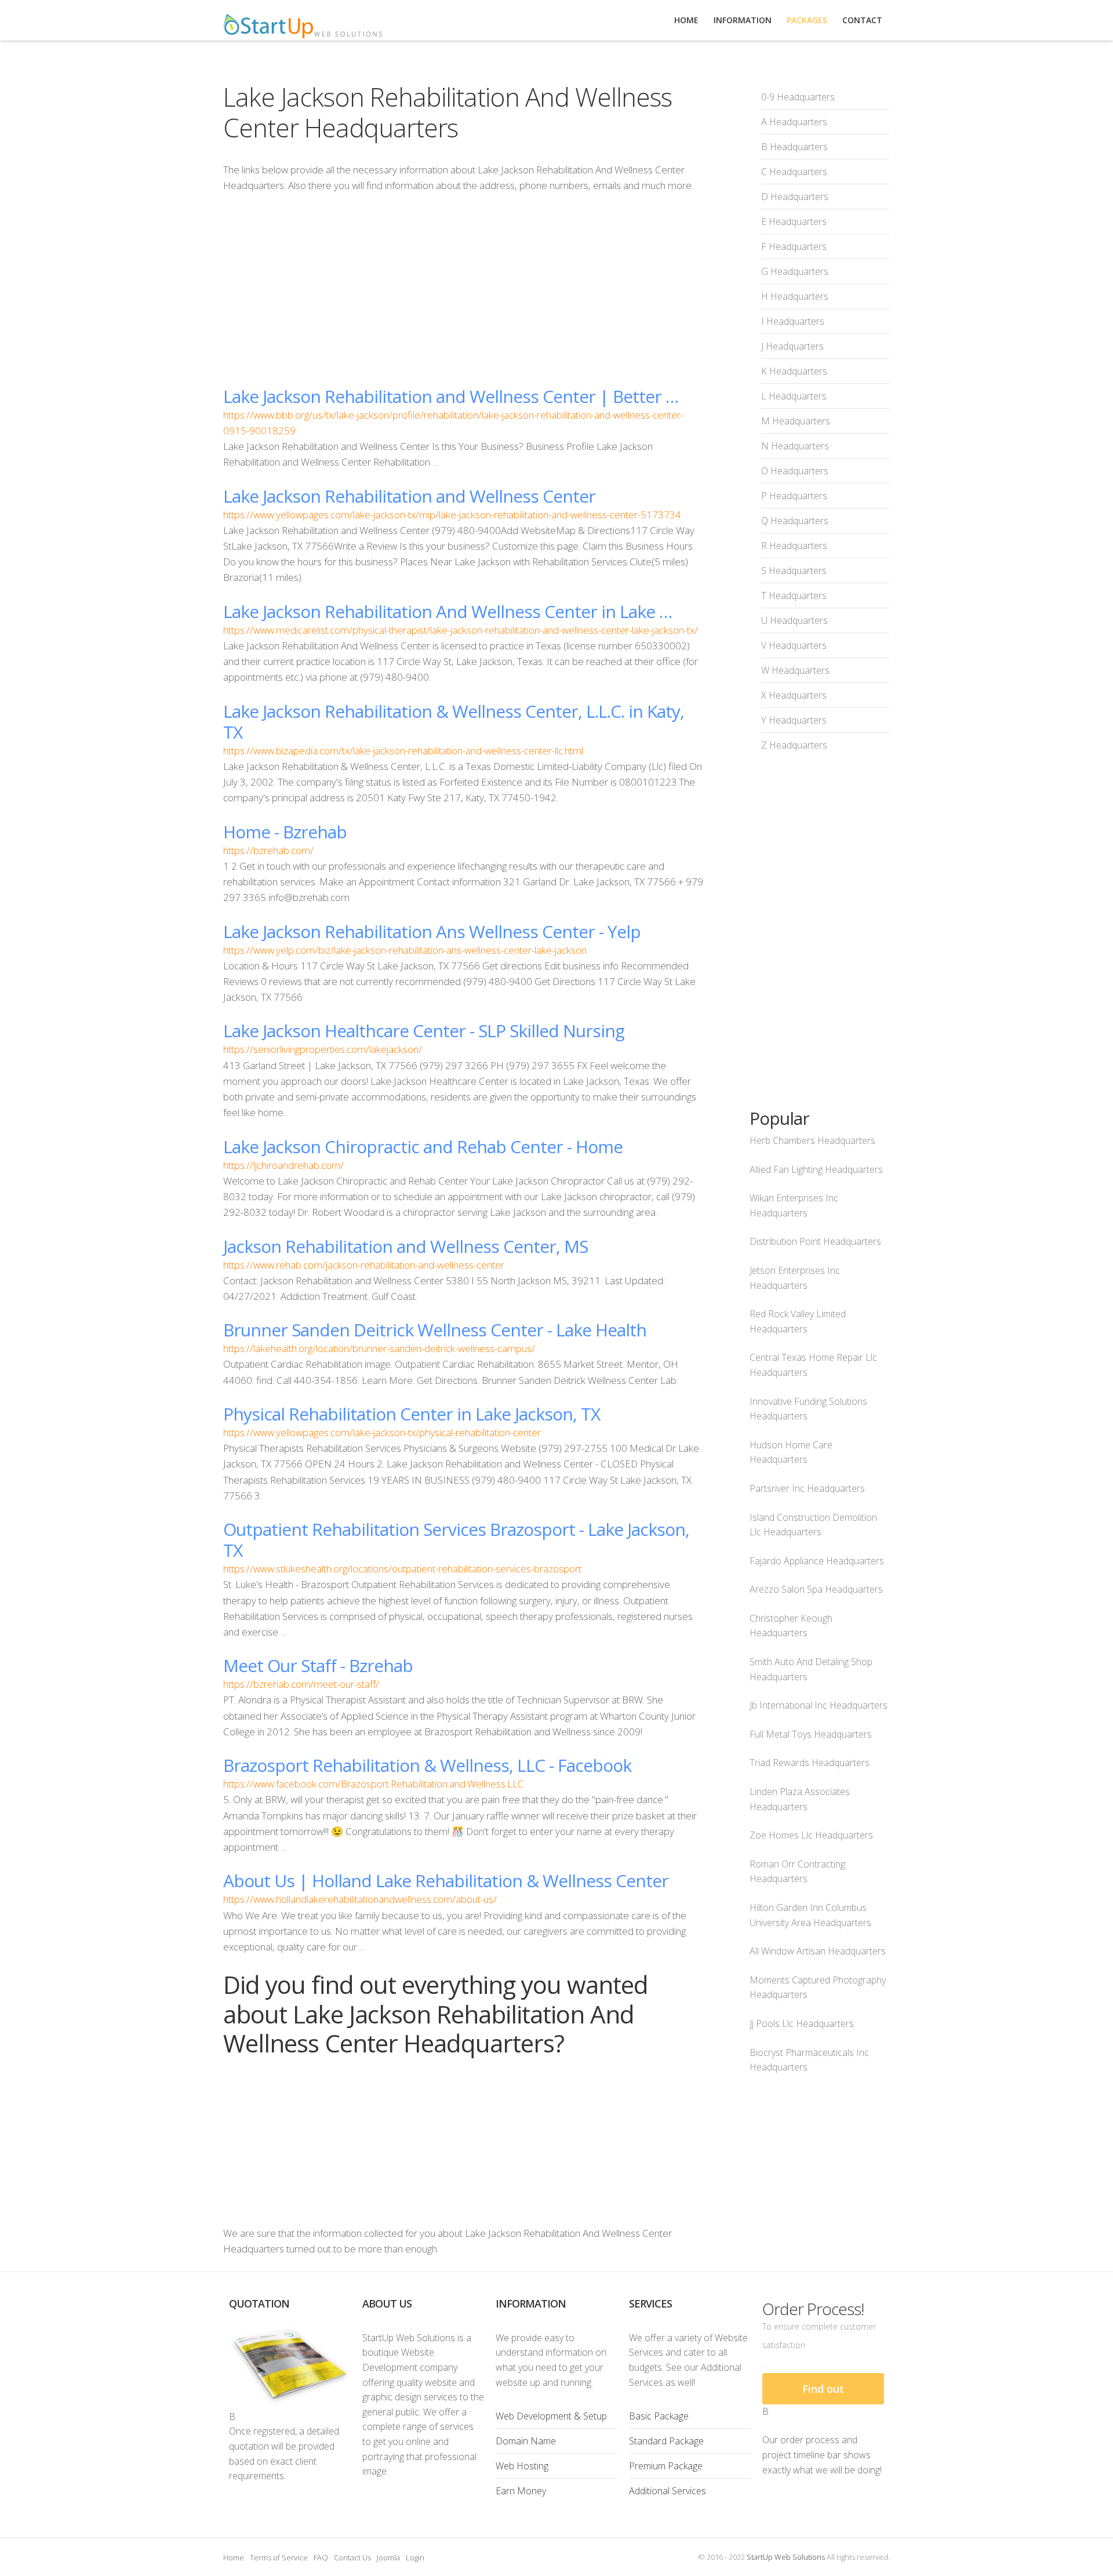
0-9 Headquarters (798, 97)
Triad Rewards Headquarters (810, 1763)
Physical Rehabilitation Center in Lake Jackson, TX (412, 1414)
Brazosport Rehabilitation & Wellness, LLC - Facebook (427, 1765)
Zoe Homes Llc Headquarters (811, 1835)
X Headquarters (794, 695)
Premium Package (666, 2466)
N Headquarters (795, 446)
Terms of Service (279, 2557)
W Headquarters (795, 670)
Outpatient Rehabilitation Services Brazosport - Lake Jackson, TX (456, 1540)
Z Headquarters (794, 745)
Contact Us (352, 2557)
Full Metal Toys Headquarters (811, 1734)
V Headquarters (794, 645)
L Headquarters (794, 396)
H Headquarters (795, 296)
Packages (807, 20)
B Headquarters (794, 147)
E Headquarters (794, 221)
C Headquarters (794, 172)
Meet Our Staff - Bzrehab (318, 1665)
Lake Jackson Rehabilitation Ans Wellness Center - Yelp (432, 931)
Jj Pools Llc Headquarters (802, 2023)
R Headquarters (794, 546)
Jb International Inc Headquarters (819, 1705)
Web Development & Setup (551, 2416)
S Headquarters (794, 571)
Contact (862, 20)
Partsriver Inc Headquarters (807, 1488)
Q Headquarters (795, 521)
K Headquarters (794, 371)
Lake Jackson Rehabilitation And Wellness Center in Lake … (448, 611)
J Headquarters (792, 346)
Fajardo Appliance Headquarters (817, 1561)
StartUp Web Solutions (786, 2557)
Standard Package (666, 2441)
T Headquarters (794, 595)
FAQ (321, 2557)
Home (234, 2557)
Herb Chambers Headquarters (812, 1140)
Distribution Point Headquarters (815, 1241)
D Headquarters (795, 197)
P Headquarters (794, 496)
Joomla (388, 2557)
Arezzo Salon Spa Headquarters (816, 1589)
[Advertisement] (463, 289)
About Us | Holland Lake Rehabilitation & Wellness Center (446, 1881)
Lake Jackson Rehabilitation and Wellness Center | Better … (451, 396)
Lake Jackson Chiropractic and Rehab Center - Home (423, 1147)
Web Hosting (522, 2466)
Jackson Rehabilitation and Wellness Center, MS (405, 1246)
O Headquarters (795, 471)
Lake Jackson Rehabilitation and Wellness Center (409, 496)
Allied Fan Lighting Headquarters (816, 1169)
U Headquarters (794, 620)
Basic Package (659, 2416)
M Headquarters (796, 421)
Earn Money (521, 2491)
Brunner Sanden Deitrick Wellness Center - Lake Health (435, 1330)
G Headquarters (795, 271)
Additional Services (668, 2491)
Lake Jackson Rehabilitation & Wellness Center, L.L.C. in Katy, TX (454, 722)
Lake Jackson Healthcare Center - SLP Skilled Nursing (424, 1031)
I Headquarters (793, 321)
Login (415, 2557)
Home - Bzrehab (285, 832)
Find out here (823, 2393)
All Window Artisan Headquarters (818, 1951)
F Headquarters (794, 246)
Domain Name (526, 2441)
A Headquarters (794, 122)
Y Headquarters (794, 720)
